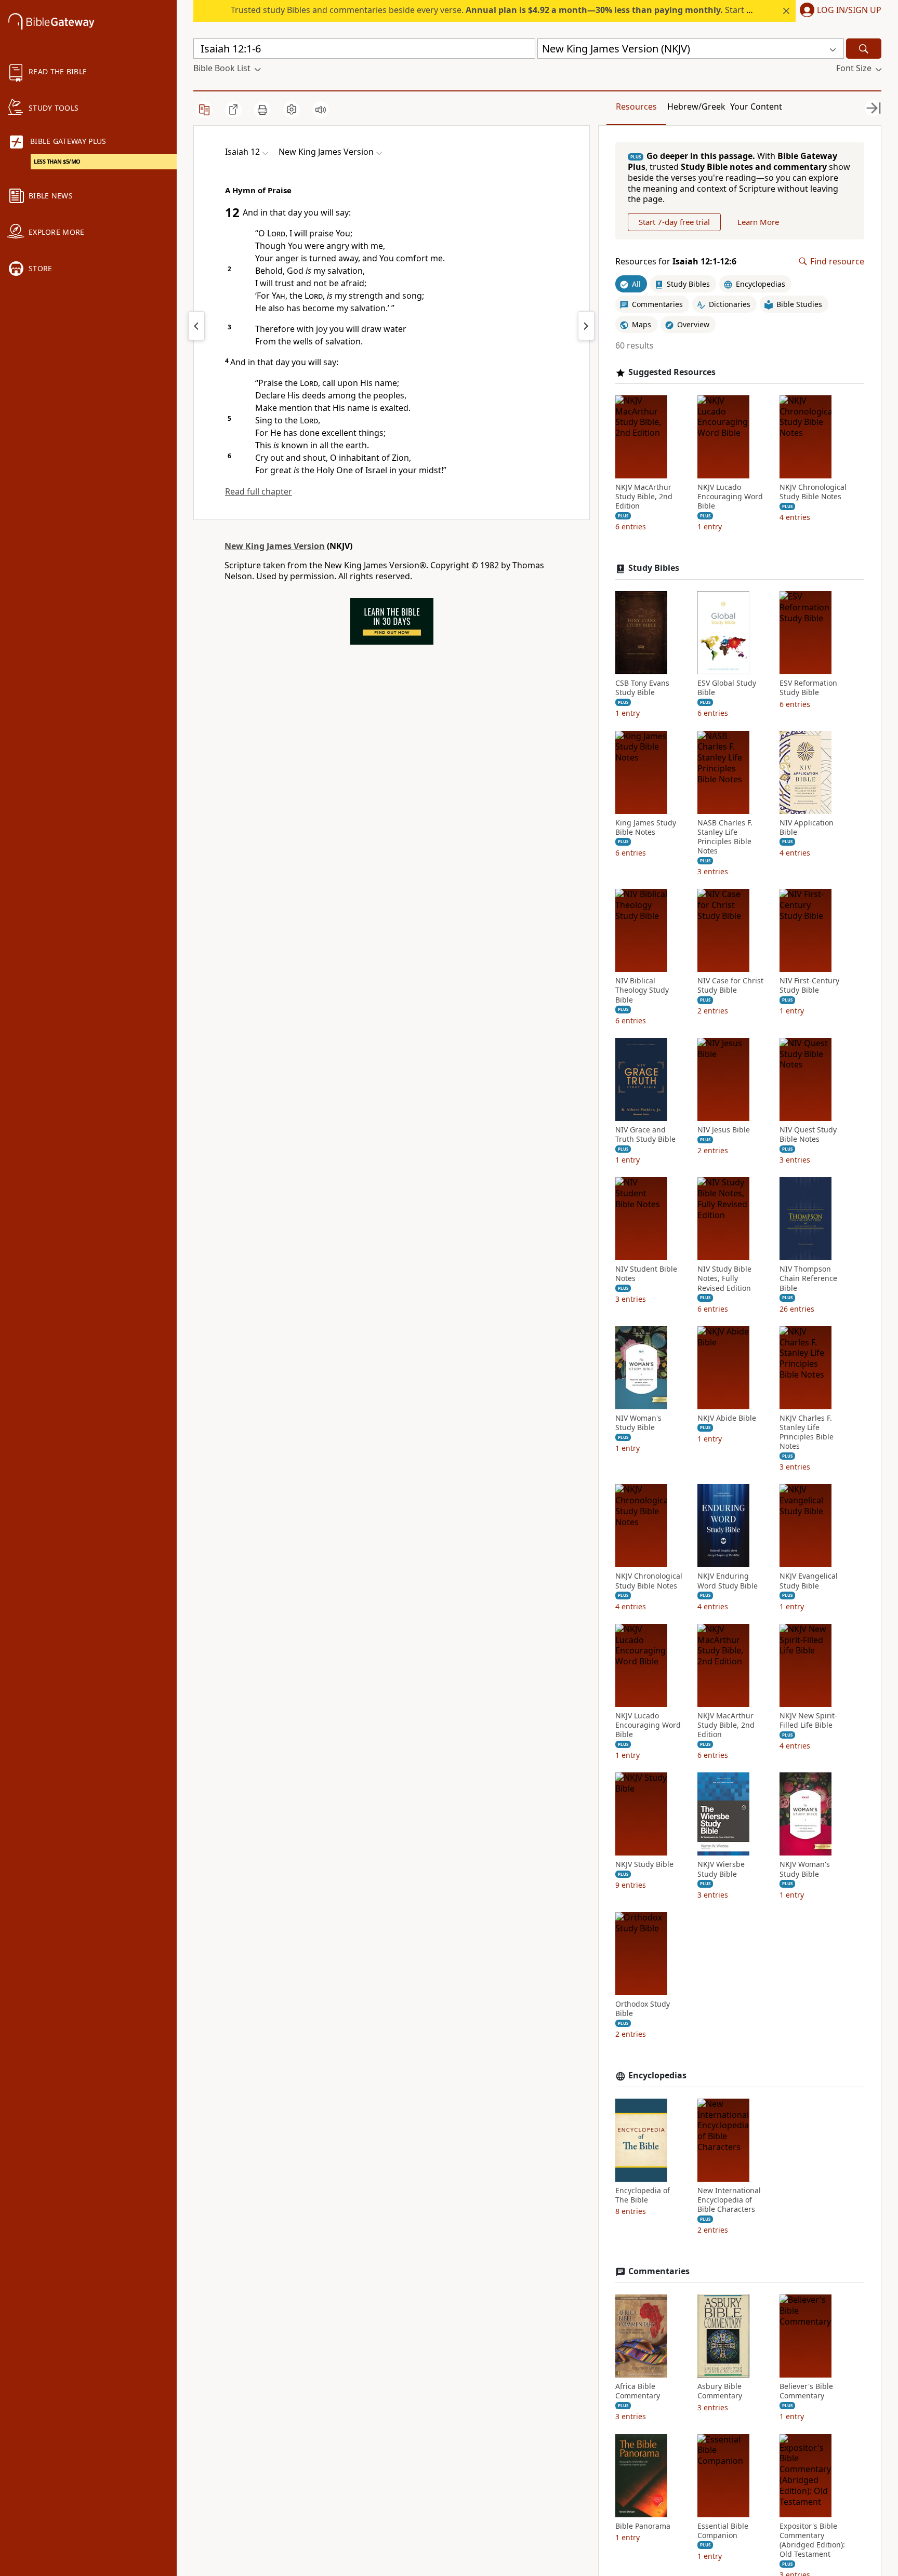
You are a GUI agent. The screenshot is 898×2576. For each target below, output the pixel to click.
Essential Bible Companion (723, 2531)
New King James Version (275, 546)
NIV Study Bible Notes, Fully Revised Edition (724, 1278)
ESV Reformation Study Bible (808, 688)
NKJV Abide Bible (727, 1418)
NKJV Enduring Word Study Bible (728, 1581)
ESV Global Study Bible (727, 688)
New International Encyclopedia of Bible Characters (729, 2200)
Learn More (758, 222)
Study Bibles (654, 568)
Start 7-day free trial (674, 222)
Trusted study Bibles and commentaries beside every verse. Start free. (498, 10)
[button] (838, 11)
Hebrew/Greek (696, 106)
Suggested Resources (672, 372)
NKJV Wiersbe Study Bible (721, 1869)
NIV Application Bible (807, 827)
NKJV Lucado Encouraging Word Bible (730, 497)
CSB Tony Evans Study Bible (642, 688)
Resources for (676, 262)
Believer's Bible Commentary (806, 2391)
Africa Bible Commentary (638, 2391)
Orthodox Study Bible (643, 2009)
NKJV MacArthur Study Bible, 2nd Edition (644, 497)
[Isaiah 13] (586, 326)
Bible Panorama (643, 2526)
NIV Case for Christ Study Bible (730, 985)
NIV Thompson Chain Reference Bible (808, 1278)
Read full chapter (259, 491)
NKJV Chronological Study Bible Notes (813, 492)
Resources (636, 106)
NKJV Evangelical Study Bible (809, 1581)
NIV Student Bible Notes (646, 1274)
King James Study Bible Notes (646, 827)
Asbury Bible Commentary (720, 2391)
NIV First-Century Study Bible (809, 985)
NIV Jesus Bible (724, 1130)
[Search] (864, 49)
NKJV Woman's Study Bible (805, 1869)
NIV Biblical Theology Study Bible (642, 990)
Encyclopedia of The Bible (643, 2195)
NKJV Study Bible (644, 1864)
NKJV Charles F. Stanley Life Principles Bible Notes (807, 1432)
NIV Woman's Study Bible (638, 1423)
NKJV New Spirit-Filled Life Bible (808, 1720)
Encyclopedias (657, 2076)
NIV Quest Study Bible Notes (808, 1134)
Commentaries (659, 2271)
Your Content (756, 106)
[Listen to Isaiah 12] (321, 110)
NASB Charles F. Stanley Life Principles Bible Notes (725, 837)
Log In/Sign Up (849, 10)
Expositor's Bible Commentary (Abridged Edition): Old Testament (812, 2540)
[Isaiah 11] (196, 326)
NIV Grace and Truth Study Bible (645, 1134)
